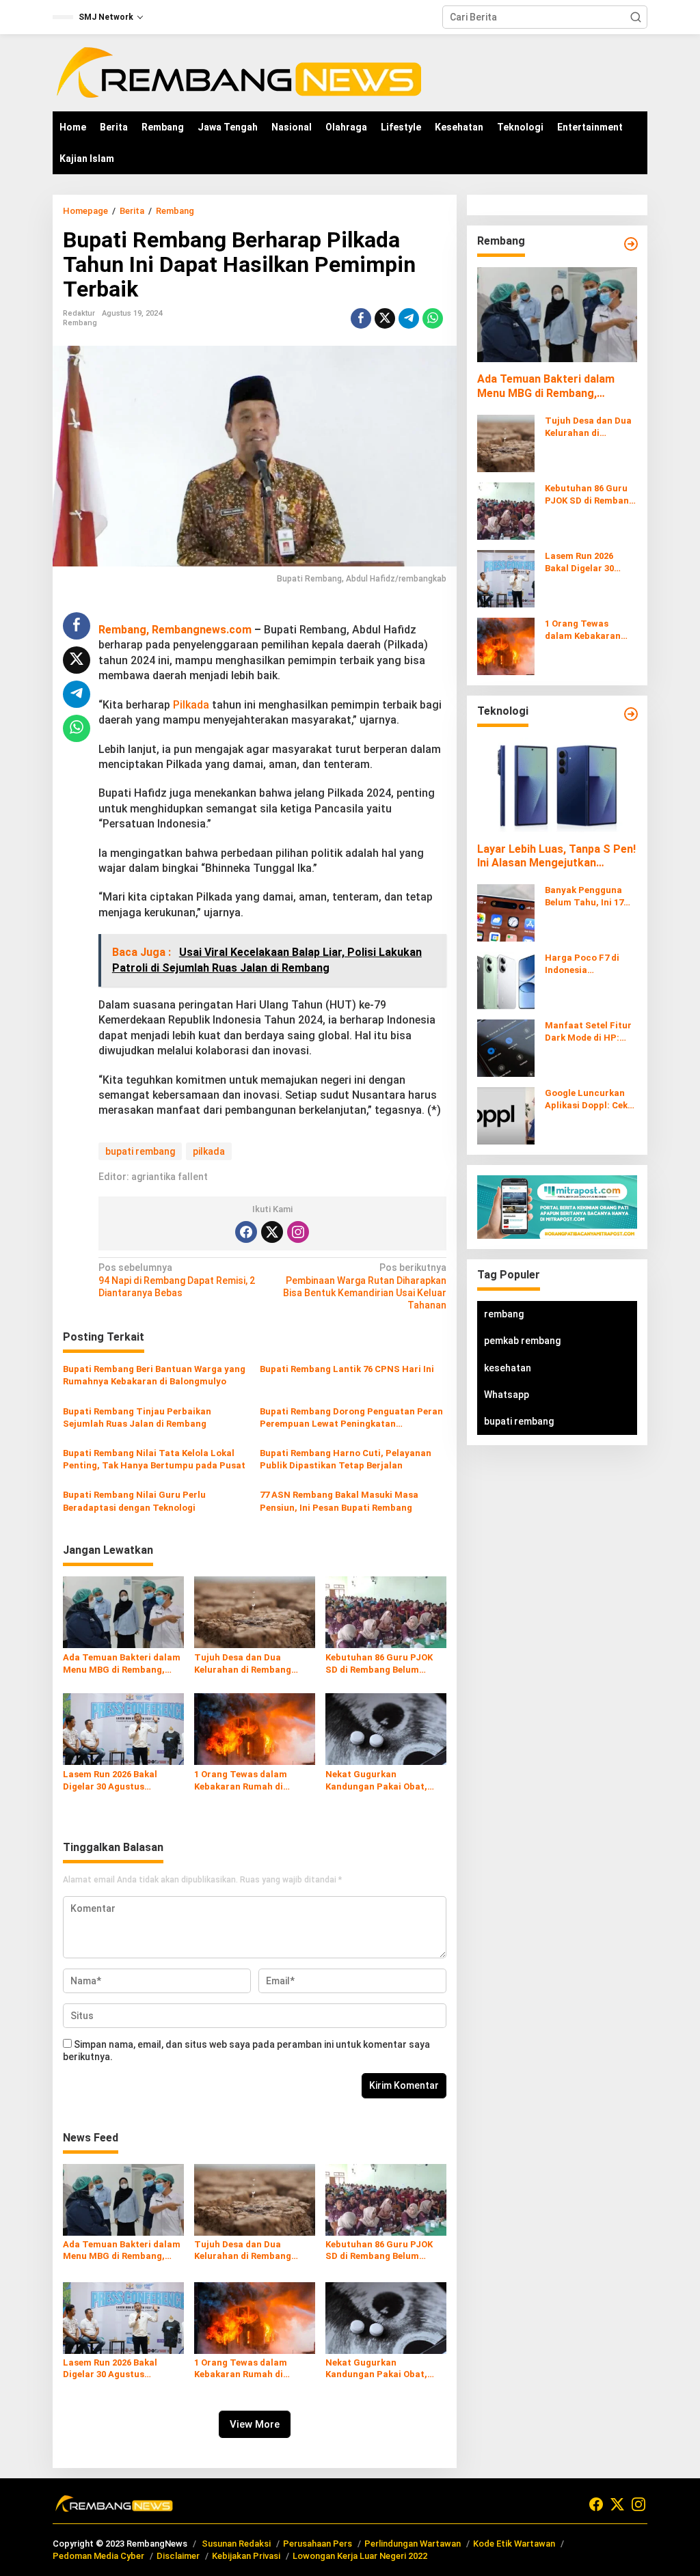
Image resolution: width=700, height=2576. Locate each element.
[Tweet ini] (385, 318)
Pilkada (191, 705)
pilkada (209, 1151)
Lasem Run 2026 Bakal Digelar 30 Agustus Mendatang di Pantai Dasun (110, 1781)
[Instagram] (298, 1232)
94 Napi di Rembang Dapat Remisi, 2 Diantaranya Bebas (177, 1280)
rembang (504, 1314)
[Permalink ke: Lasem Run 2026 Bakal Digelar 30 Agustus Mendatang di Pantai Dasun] (123, 1728)
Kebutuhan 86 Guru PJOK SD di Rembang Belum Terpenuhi (379, 1664)
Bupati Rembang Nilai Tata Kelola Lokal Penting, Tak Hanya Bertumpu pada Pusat (154, 1459)
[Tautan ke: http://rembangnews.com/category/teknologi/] (631, 714)
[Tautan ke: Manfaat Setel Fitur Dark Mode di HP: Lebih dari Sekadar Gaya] (506, 1047)
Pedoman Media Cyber (98, 2556)
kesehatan (508, 1368)
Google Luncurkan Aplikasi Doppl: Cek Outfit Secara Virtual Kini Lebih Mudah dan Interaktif (591, 1100)
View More (255, 2424)
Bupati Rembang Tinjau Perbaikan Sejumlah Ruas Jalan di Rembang (137, 1417)
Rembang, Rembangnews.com (175, 630)
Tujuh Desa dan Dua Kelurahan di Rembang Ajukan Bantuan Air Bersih (251, 1664)
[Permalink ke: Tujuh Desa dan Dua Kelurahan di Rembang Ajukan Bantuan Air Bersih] (255, 1612)
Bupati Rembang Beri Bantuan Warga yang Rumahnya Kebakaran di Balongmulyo (154, 1375)
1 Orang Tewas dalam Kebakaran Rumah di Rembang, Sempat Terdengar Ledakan (241, 1781)
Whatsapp (507, 1395)
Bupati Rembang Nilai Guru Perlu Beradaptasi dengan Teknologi (134, 1501)
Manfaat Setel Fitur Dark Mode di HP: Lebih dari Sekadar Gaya (588, 1032)
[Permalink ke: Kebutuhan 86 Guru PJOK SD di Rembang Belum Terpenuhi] (386, 1612)
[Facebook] (246, 1232)
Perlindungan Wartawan (413, 2544)
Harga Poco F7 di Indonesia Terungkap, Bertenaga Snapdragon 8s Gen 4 (591, 964)
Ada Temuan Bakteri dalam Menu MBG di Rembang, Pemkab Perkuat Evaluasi (122, 1664)
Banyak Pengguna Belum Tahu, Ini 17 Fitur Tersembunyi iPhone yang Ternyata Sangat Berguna (585, 897)
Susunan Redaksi (236, 2544)
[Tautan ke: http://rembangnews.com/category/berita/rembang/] (631, 244)
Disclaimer (178, 2556)
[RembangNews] (239, 72)
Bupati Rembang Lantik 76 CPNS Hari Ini (347, 1369)
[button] (636, 17)
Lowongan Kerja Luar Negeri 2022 (360, 2556)
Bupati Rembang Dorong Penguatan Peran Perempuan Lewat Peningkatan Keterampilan (351, 1418)
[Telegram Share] (409, 318)
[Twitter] (272, 1232)
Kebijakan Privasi (246, 2556)
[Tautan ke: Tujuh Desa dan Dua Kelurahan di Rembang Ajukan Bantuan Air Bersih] (506, 442)
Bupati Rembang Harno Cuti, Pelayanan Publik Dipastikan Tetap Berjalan (346, 1459)
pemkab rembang (522, 1341)
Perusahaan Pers (318, 2544)
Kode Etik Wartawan (514, 2544)
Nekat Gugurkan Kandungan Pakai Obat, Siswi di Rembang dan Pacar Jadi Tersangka (376, 1781)
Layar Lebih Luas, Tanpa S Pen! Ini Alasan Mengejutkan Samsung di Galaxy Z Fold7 (556, 857)
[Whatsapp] (433, 318)
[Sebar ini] (361, 318)
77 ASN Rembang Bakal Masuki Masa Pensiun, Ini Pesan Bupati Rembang (339, 1501)
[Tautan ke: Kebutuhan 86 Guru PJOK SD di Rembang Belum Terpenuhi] (506, 510)
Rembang (80, 323)
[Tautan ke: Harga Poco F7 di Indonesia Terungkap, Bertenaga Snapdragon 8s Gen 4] (506, 980)
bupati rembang (140, 1151)
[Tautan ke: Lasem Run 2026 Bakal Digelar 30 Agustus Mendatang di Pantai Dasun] (506, 577)
